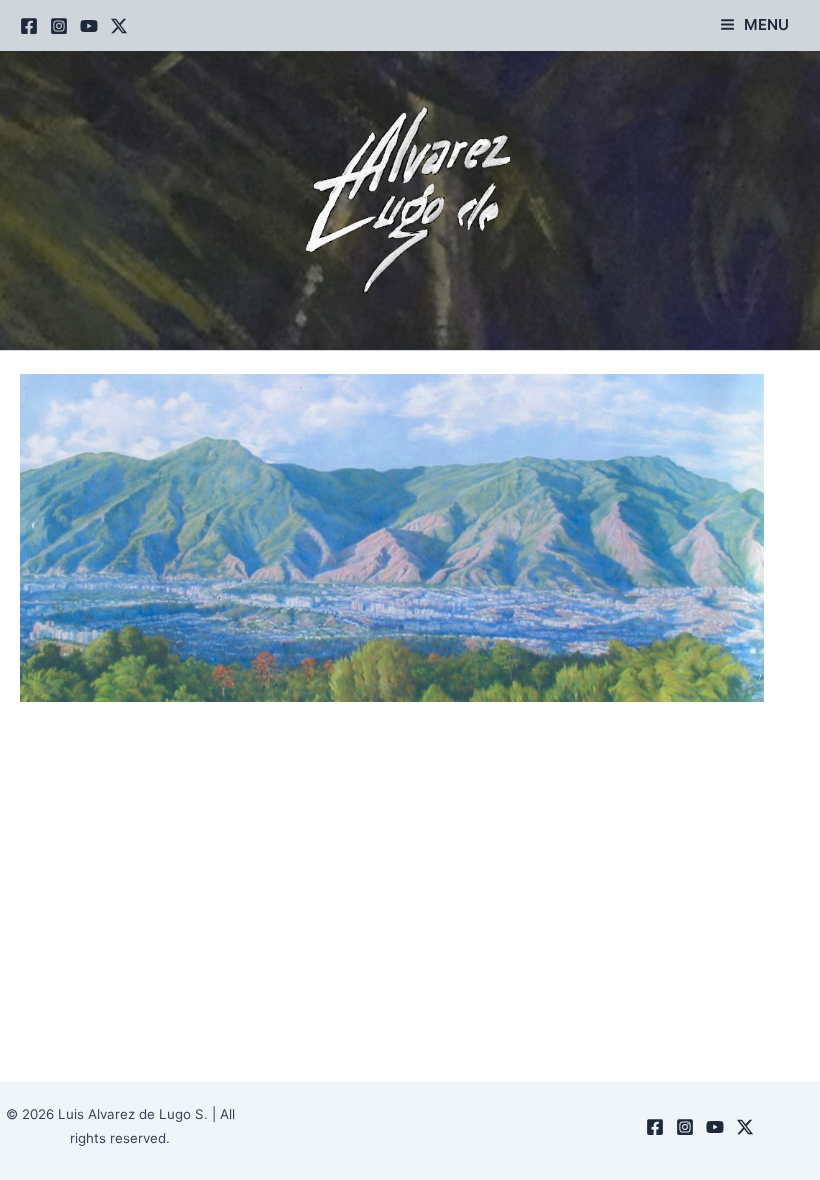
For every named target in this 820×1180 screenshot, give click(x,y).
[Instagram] (59, 26)
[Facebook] (29, 26)
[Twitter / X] (119, 26)
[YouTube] (89, 26)
